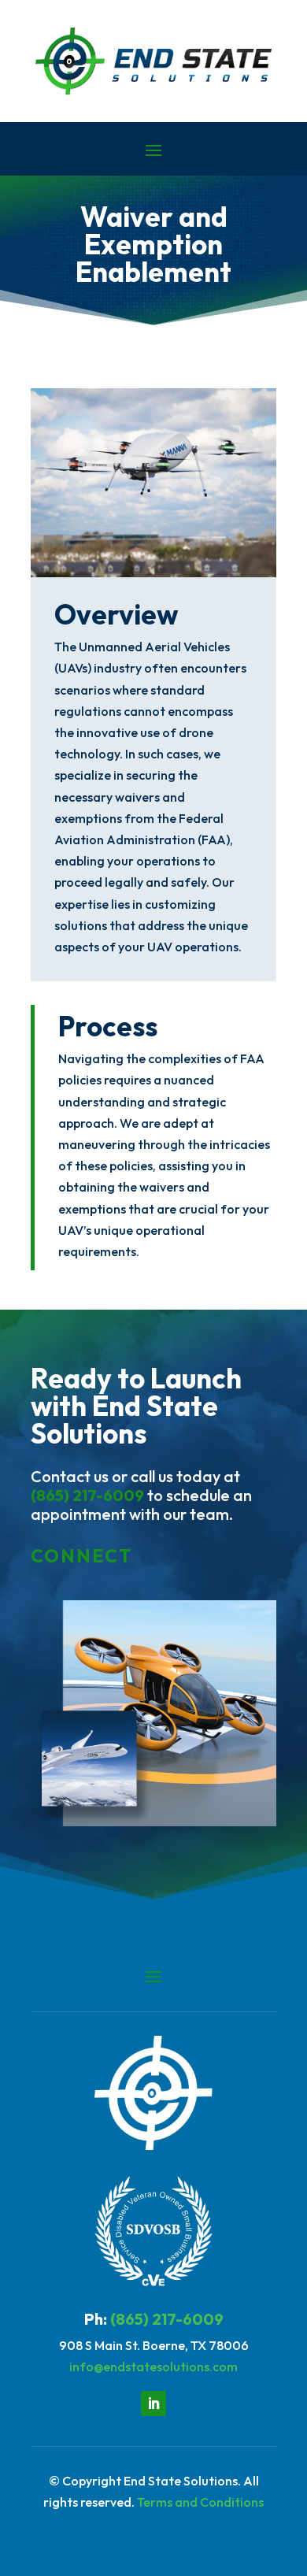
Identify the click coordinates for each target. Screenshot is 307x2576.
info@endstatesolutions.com (153, 2367)
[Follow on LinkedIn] (153, 2404)
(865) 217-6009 (87, 1495)
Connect (81, 1556)
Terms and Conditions (200, 2502)
